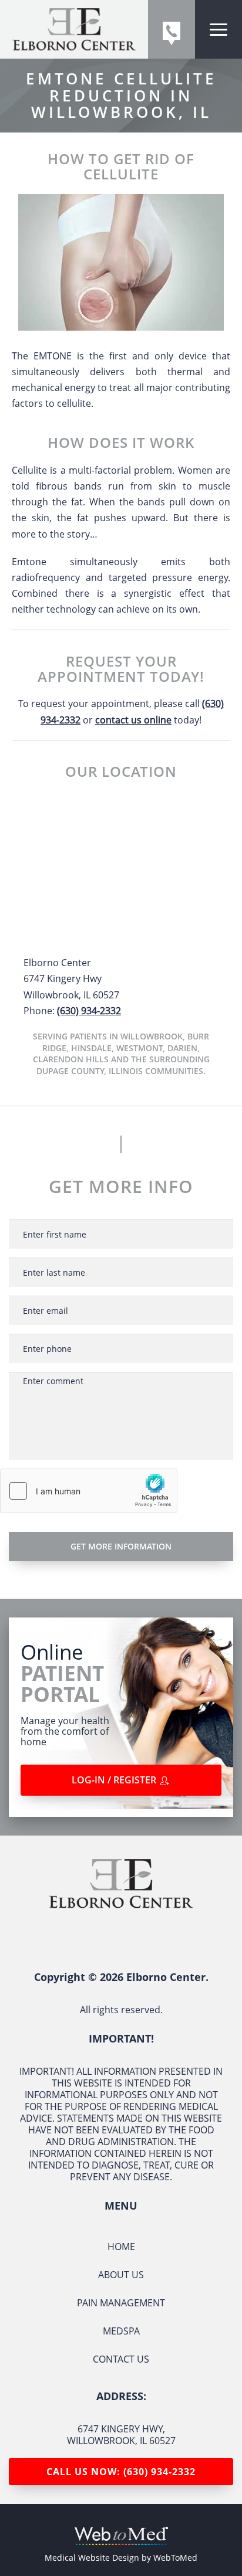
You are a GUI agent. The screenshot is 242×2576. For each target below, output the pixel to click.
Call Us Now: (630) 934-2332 (121, 2472)
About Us (121, 2275)
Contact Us (121, 2359)
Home (121, 2247)
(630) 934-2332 (89, 1011)
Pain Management (121, 2303)
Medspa (121, 2331)
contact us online (133, 720)
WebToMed (175, 2558)
